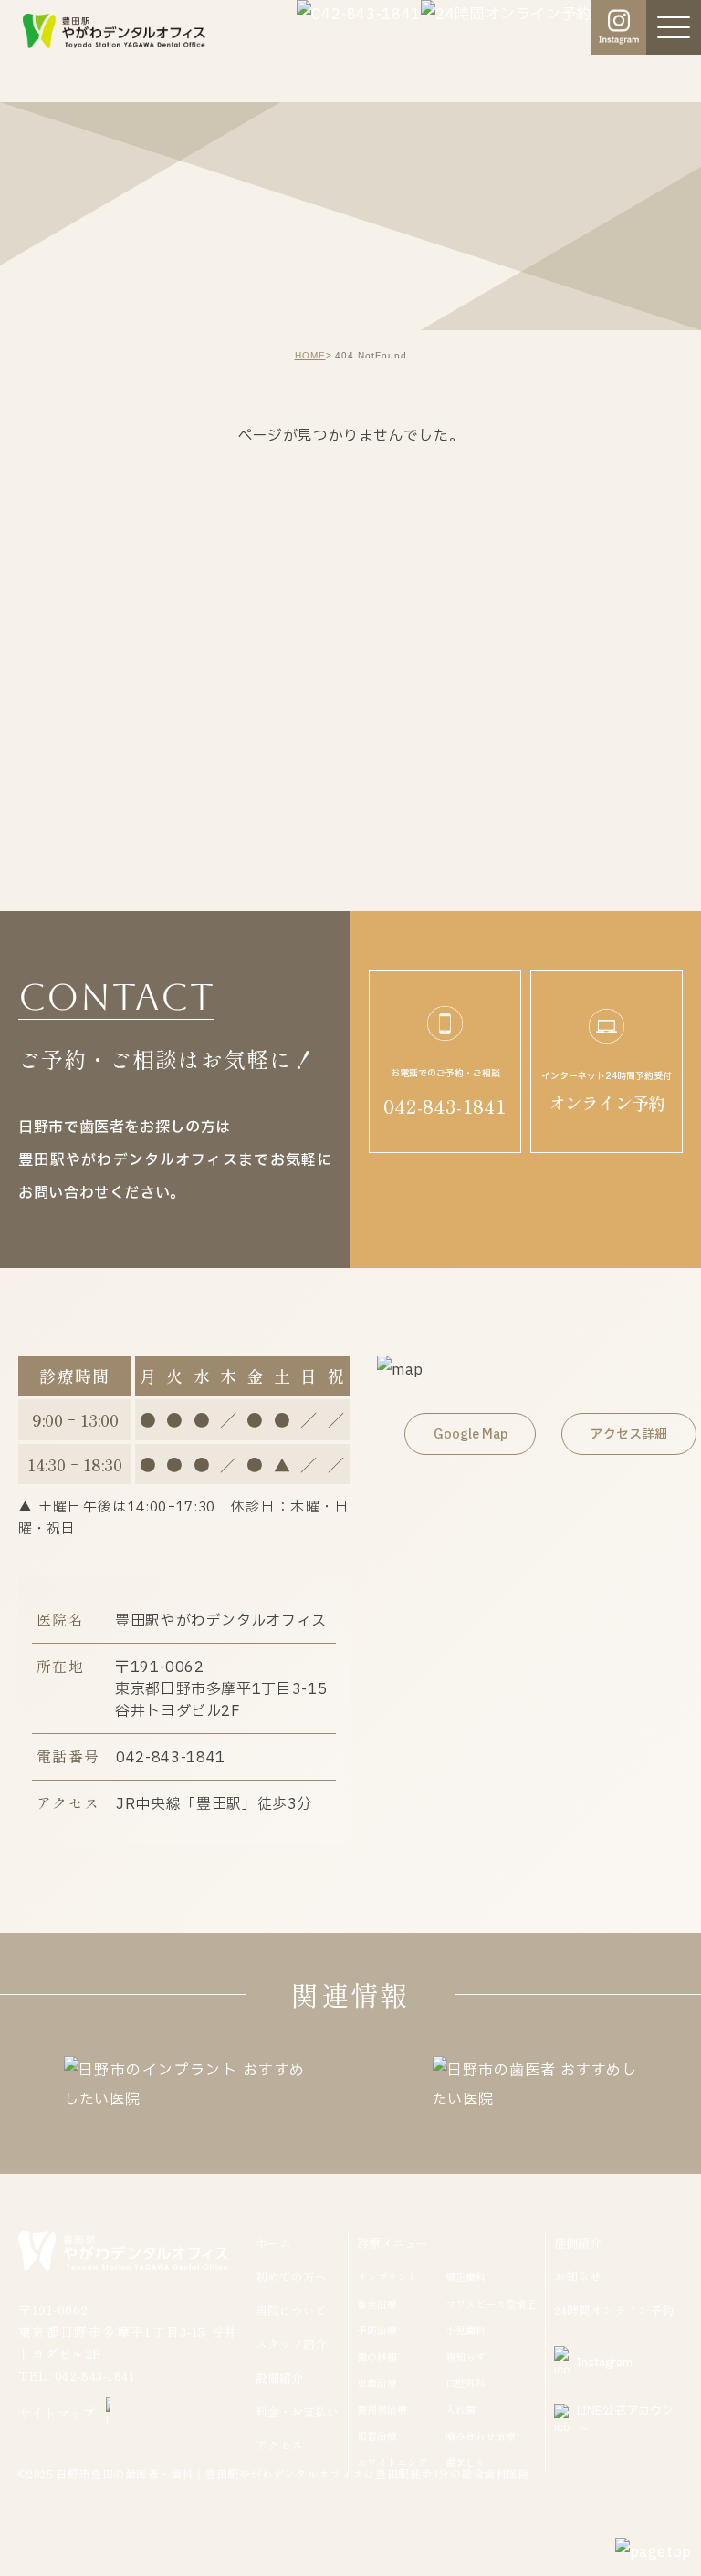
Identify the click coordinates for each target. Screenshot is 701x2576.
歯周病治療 (382, 2409)
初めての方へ (291, 2276)
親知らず (466, 2356)
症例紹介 (578, 2243)
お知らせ (578, 2276)
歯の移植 (377, 2356)
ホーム (273, 2243)
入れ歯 (460, 2409)
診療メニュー (392, 2243)
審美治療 (377, 2303)
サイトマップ (57, 2413)
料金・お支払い (297, 2411)
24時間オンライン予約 (614, 2310)
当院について (291, 2310)
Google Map (471, 1434)
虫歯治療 (377, 2383)
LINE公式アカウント (625, 2420)
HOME (310, 355)
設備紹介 (279, 2378)
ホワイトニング (392, 2462)
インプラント (387, 2277)
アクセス (279, 2445)
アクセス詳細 (629, 1434)
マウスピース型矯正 (491, 2303)
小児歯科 (466, 2330)
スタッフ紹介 (291, 2344)
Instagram (605, 2363)
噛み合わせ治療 (481, 2436)
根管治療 (377, 2436)
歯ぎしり (466, 2462)
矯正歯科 (466, 2277)
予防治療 (377, 2330)
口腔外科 (466, 2383)
